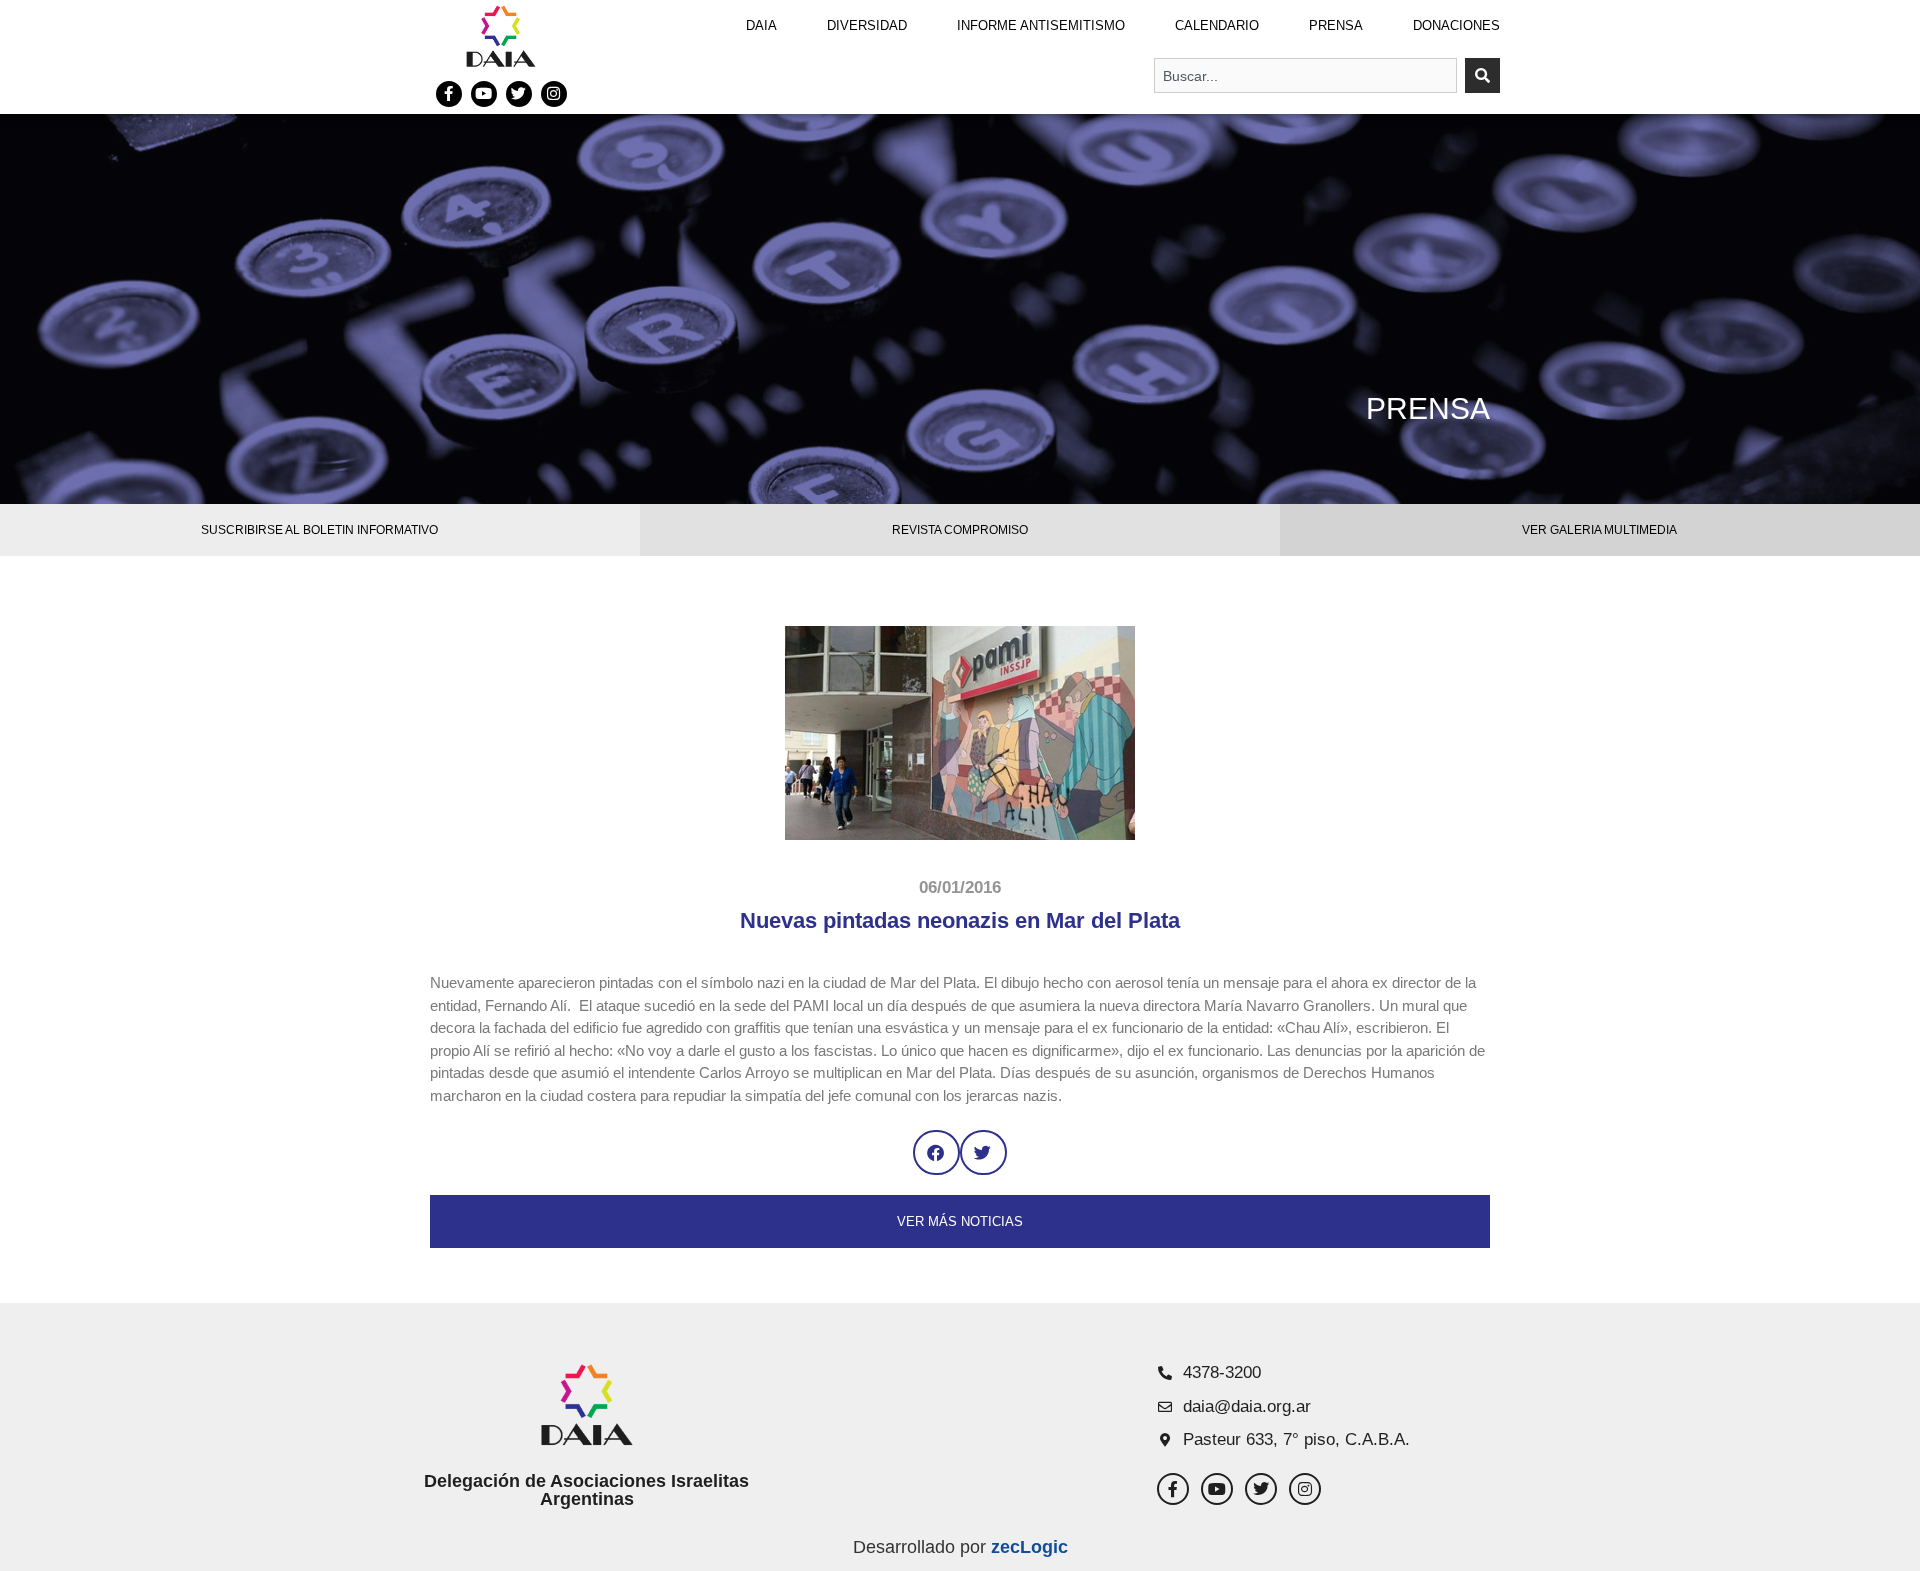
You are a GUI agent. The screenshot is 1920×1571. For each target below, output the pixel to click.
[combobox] (1305, 75)
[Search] (1482, 75)
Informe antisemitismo (1041, 25)
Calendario (1217, 25)
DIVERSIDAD (867, 25)
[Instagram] (554, 94)
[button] (936, 1152)
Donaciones (1456, 25)
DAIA (761, 25)
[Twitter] (519, 94)
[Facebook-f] (449, 94)
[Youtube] (484, 94)
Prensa (1336, 25)
